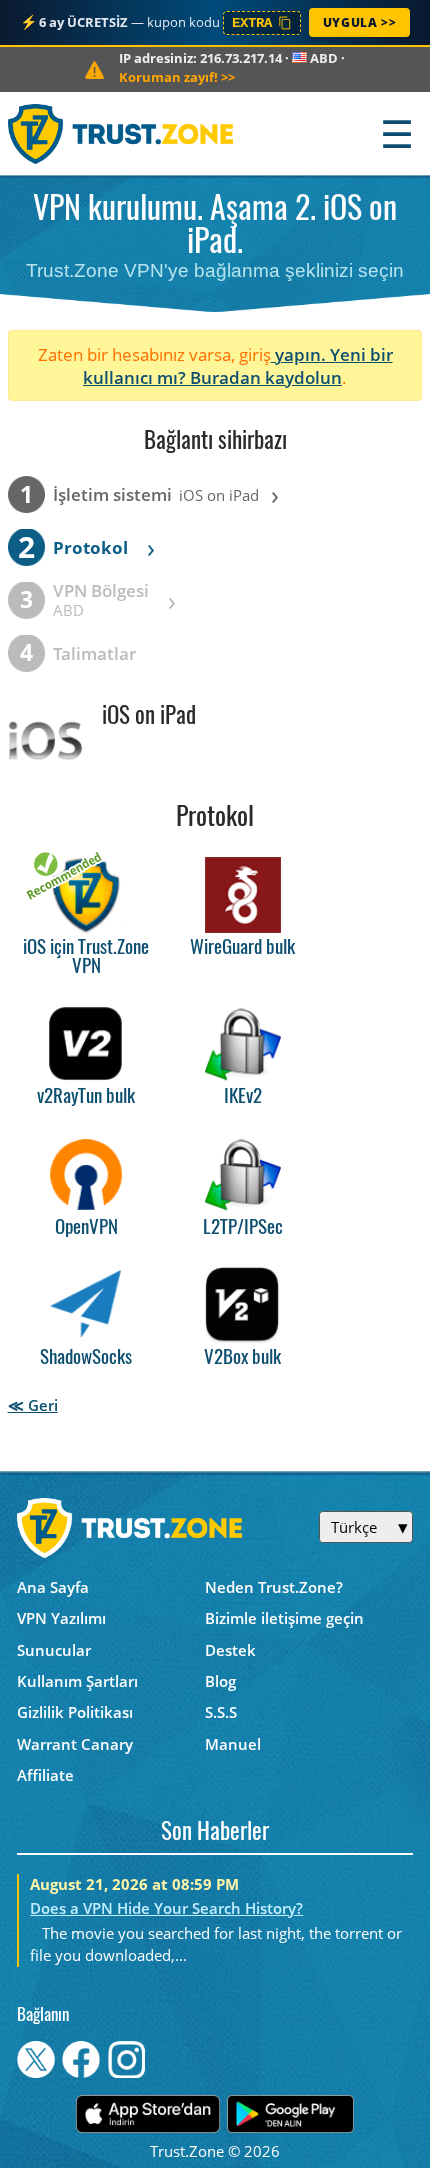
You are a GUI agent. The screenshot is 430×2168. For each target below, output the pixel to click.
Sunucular (54, 1650)
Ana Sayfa (53, 1587)
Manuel (233, 1744)
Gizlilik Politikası (75, 1712)
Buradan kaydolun (266, 377)
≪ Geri (33, 1405)
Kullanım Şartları (77, 1681)
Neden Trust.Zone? (274, 1587)
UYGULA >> (359, 22)
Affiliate (45, 1775)
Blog (220, 1681)
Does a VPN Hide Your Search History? (166, 1908)
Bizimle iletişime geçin (284, 1618)
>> (177, 77)
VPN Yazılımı (61, 1618)
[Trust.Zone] (121, 133)
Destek (230, 1650)
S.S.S (221, 1712)
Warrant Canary (75, 1744)
